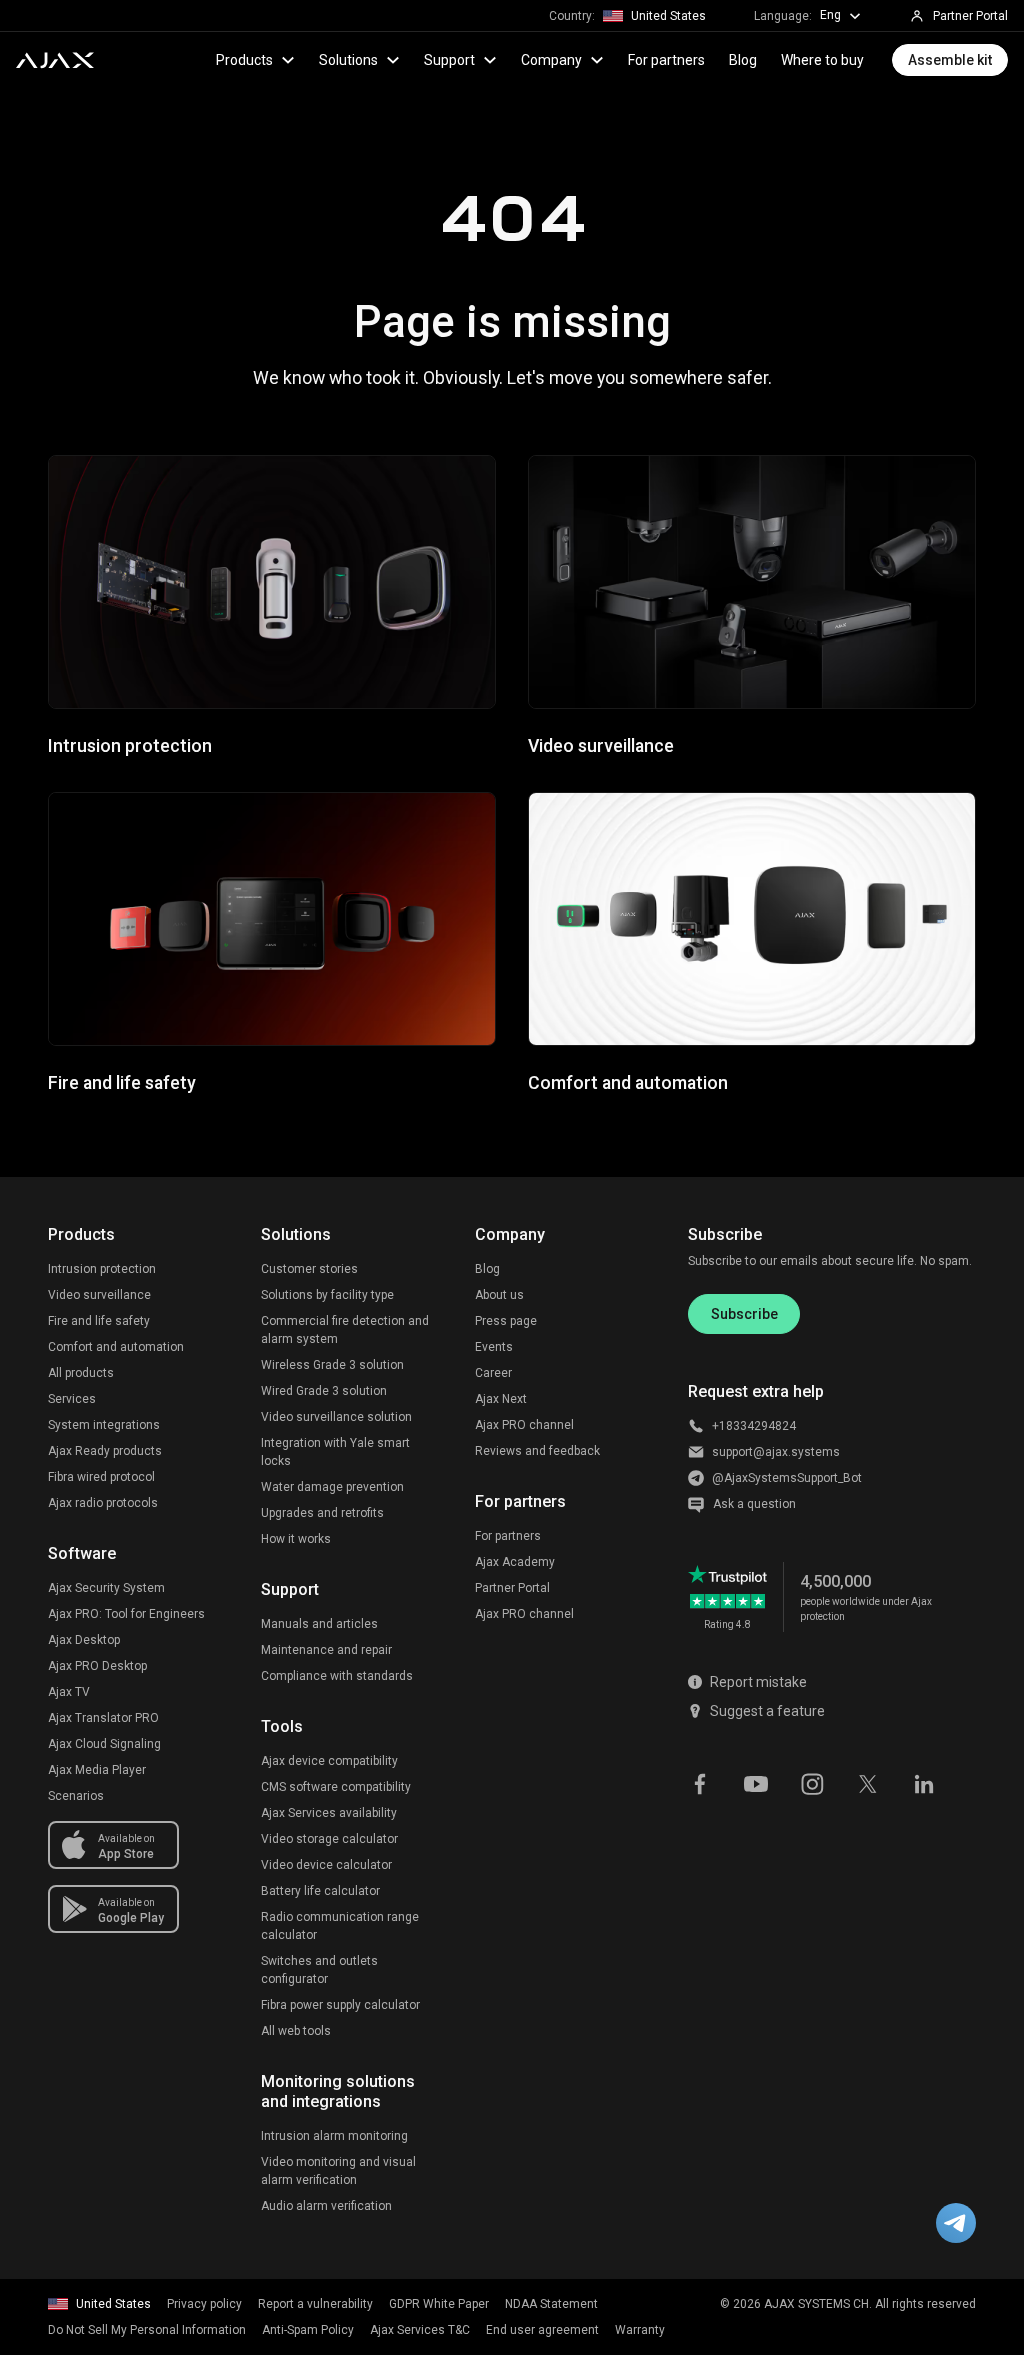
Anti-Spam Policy (308, 2330)
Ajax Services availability (329, 1813)
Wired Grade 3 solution (324, 1391)
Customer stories (309, 1269)
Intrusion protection (102, 1269)
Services (72, 1399)
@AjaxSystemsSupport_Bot (787, 1478)
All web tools (296, 2031)
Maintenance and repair (326, 1650)
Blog (743, 60)
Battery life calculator (320, 1891)
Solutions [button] (348, 60)
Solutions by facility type (327, 1295)
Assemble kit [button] (950, 60)
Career (493, 1373)
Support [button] (449, 60)
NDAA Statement (551, 2304)
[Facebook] (700, 1782)
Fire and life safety (99, 1321)
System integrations (104, 1425)
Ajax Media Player (97, 1770)
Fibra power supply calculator (340, 2005)
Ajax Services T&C (420, 2330)
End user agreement (542, 2330)
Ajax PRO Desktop (97, 1666)
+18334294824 (754, 1426)
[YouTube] (756, 1782)
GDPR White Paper (439, 2304)
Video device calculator (326, 1865)
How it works (296, 1539)
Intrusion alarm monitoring (334, 2136)
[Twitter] (868, 1782)
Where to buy (822, 60)
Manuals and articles (319, 1624)
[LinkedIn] (924, 1782)
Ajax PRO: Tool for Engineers (126, 1614)
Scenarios (76, 1796)
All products (81, 1373)
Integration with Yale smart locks (335, 1452)
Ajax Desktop (84, 1640)
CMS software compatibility (336, 1787)
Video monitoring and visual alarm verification (338, 2171)
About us (499, 1295)
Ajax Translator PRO (103, 1718)
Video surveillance (99, 1295)
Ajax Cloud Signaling (104, 1744)
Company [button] (551, 60)
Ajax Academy (515, 1562)
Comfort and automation (116, 1347)
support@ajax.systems (776, 1452)
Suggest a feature (767, 1711)
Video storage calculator (329, 1839)
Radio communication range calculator (340, 1926)
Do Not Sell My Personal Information (147, 2330)
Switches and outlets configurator (319, 1970)
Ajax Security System (106, 1588)
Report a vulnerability (315, 2304)
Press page (506, 1321)
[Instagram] (812, 1782)
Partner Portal (512, 1588)
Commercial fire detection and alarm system (345, 1330)
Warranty (640, 2330)
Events (494, 1347)
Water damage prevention (332, 1487)
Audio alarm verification (326, 2206)
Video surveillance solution (336, 1417)
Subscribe (744, 1314)
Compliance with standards (337, 1676)
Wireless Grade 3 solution (332, 1365)
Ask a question (754, 1504)
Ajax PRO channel (524, 1425)
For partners (666, 60)
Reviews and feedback (537, 1451)
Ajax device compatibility (329, 1761)
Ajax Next (501, 1399)
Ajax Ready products (105, 1451)
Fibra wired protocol (101, 1477)
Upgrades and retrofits (322, 1513)
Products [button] (244, 60)
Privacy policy (204, 2304)
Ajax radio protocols (103, 1503)
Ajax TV (69, 1692)
